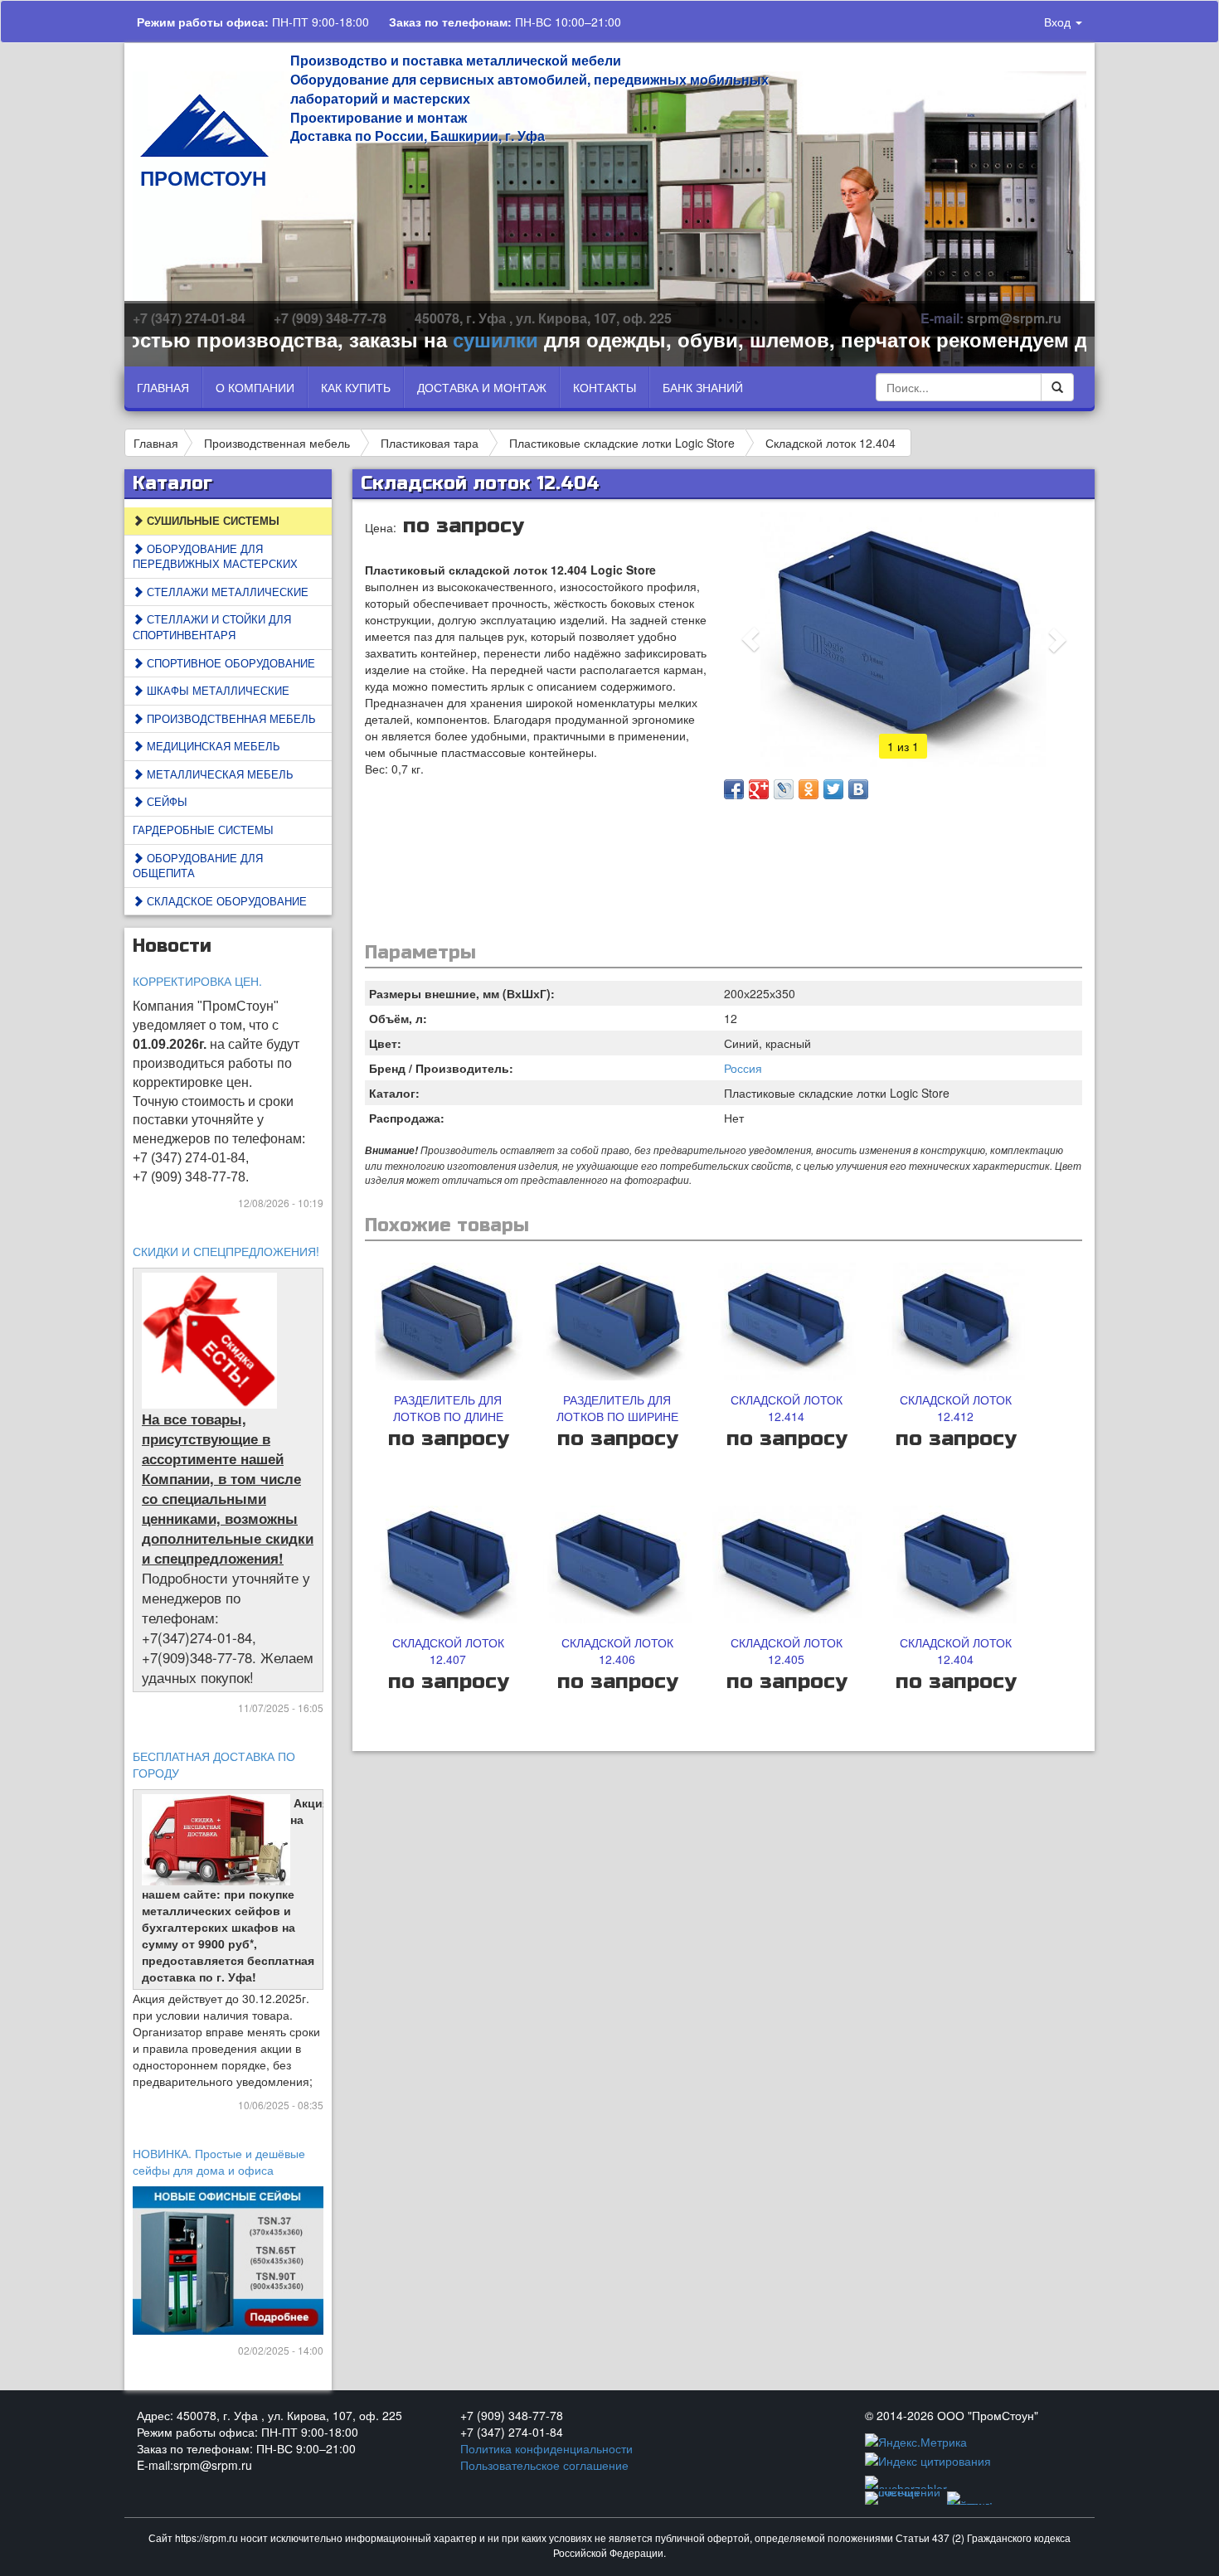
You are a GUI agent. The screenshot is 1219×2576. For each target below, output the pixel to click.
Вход (1059, 22)
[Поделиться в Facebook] (734, 789)
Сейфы (165, 801)
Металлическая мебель (219, 774)
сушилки (437, 339)
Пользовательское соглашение (544, 2465)
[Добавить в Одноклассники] (809, 789)
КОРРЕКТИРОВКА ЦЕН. (197, 981)
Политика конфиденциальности (546, 2448)
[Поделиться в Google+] (759, 789)
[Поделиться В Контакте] (858, 789)
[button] (751, 639)
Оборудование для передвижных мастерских (215, 556)
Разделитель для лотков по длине (448, 1408)
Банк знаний (703, 387)
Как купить (356, 387)
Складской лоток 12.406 (617, 1651)
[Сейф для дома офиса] (229, 2258)
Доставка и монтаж (482, 387)
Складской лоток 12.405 (787, 1651)
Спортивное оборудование (229, 663)
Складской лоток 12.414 (787, 1408)
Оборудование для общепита (198, 866)
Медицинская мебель (212, 746)
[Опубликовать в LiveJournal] (784, 789)
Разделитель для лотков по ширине (617, 1408)
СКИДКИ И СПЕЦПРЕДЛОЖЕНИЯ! (226, 1251)
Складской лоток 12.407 (448, 1651)
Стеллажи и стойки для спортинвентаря (212, 627)
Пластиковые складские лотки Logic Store (622, 443)
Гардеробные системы (203, 830)
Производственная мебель (277, 443)
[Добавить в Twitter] (833, 789)
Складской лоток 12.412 (956, 1408)
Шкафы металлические (216, 690)
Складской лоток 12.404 (830, 443)
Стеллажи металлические (226, 592)
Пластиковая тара (430, 443)
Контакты (605, 387)
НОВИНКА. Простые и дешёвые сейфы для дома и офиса (219, 2161)
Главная (163, 387)
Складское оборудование (225, 901)
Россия (743, 1068)
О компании (255, 387)
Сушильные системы (211, 520)
